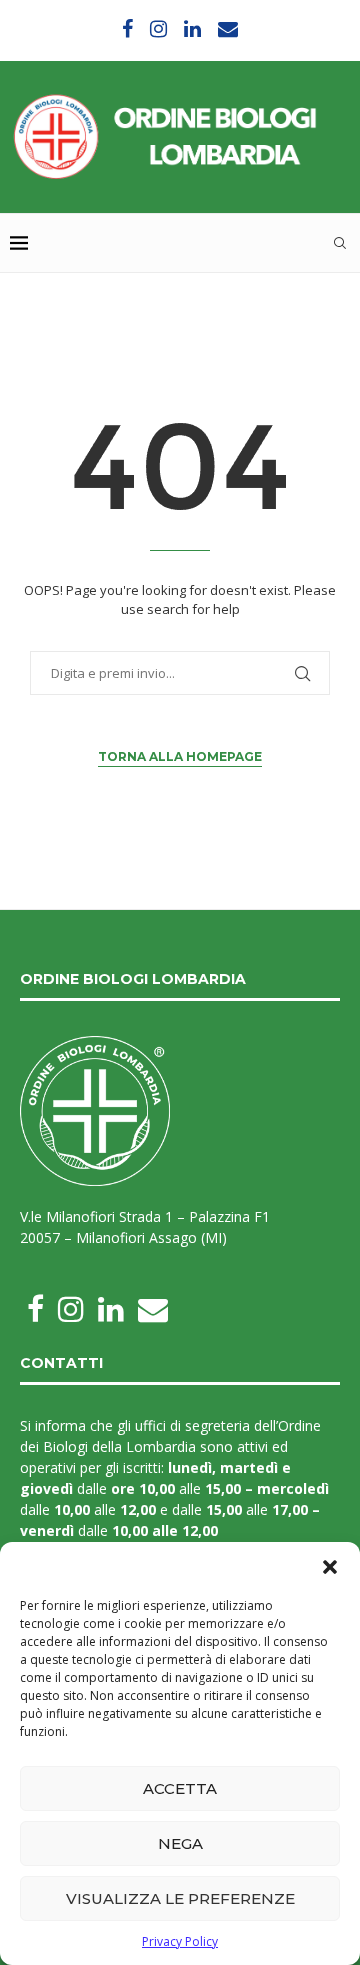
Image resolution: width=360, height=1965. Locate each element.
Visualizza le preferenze (180, 1898)
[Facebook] (127, 28)
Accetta (180, 1788)
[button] (330, 1567)
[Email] (228, 28)
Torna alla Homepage (180, 756)
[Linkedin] (192, 28)
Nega (180, 1843)
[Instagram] (158, 28)
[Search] (340, 243)
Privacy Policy (180, 1941)
